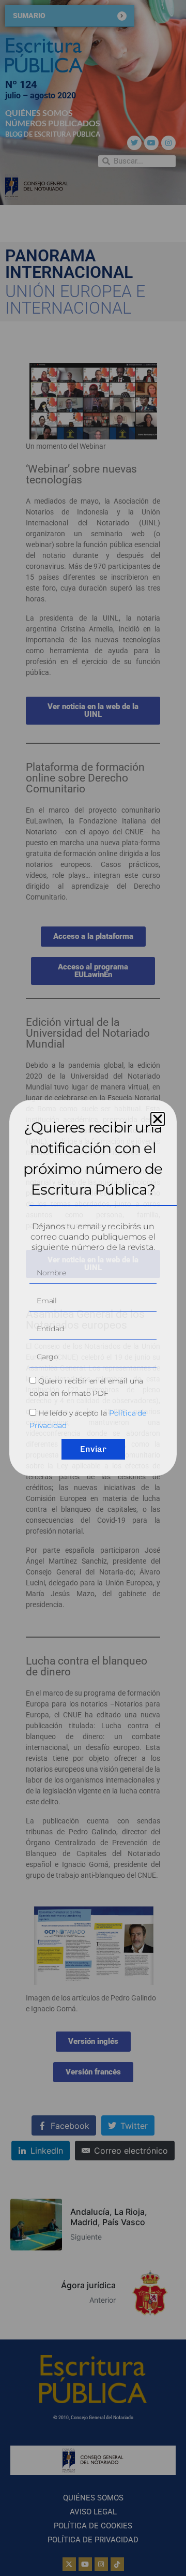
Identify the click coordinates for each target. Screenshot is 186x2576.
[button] (158, 1119)
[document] (93, 1288)
